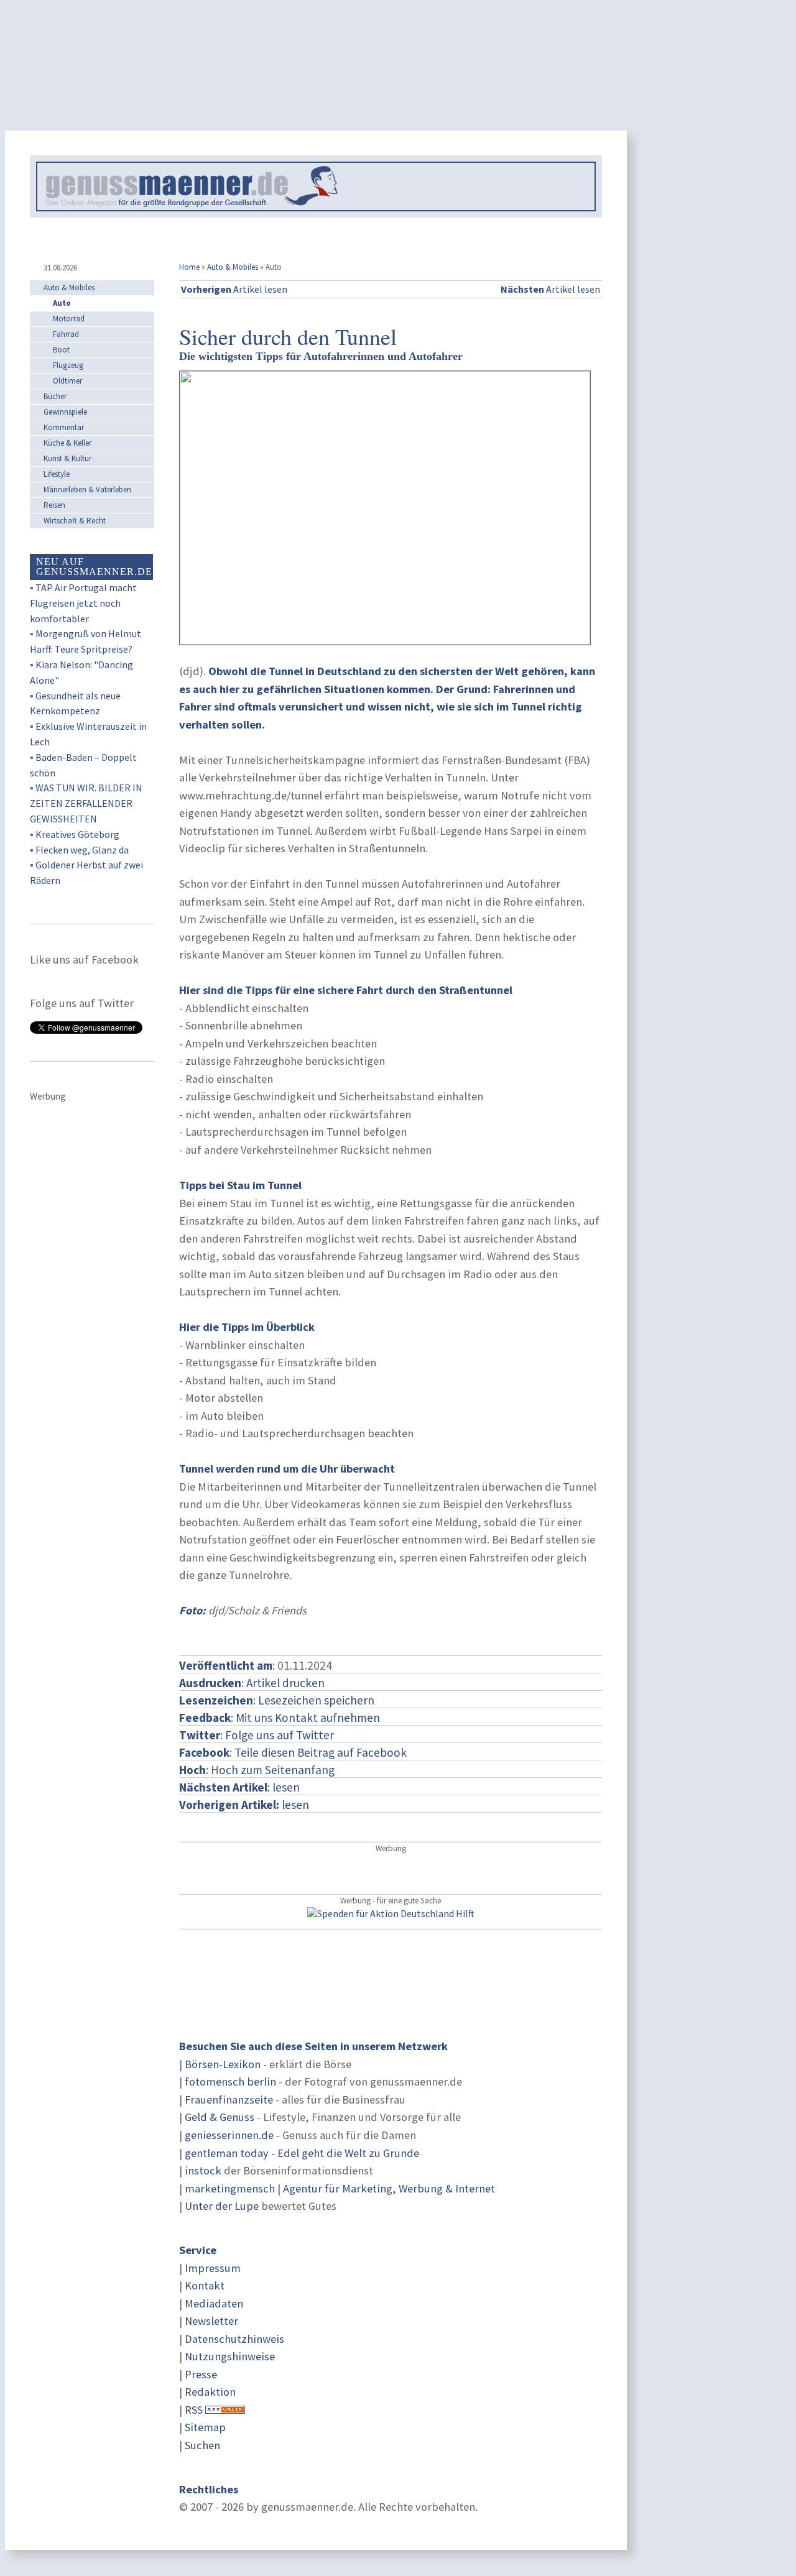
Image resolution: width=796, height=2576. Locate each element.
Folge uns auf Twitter (280, 1735)
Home (189, 267)
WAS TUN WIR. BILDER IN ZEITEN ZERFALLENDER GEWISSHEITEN (86, 803)
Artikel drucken (285, 1683)
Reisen (54, 505)
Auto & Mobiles (233, 267)
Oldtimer (67, 381)
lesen (244, 1805)
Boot (61, 350)
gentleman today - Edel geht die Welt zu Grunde (302, 2153)
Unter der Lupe (222, 2206)
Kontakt (205, 2285)
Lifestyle (57, 474)
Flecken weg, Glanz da (82, 850)
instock (203, 2170)
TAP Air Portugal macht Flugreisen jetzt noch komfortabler (83, 603)
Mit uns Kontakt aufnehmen (308, 1718)
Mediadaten (214, 2303)
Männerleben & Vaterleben (87, 490)
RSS (194, 2410)
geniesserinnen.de (229, 2135)
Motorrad (69, 319)
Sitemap (205, 2427)
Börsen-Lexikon (223, 2064)
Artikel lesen (234, 289)
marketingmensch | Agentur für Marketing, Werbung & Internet (340, 2188)
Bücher (55, 396)
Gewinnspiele (65, 412)
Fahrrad (66, 334)
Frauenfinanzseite (229, 2100)
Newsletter (211, 2321)
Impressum (213, 2268)
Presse (201, 2374)
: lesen (239, 1787)
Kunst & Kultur (67, 458)
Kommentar (64, 427)
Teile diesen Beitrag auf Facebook (321, 1752)
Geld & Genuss (220, 2117)
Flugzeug (68, 365)
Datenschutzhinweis (234, 2339)
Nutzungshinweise (230, 2356)
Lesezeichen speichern (316, 1700)
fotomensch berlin (230, 2081)
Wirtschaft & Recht (75, 521)
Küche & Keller (67, 443)
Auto (62, 303)
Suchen (202, 2445)
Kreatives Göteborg (77, 834)
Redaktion (210, 2392)
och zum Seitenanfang (277, 1770)
